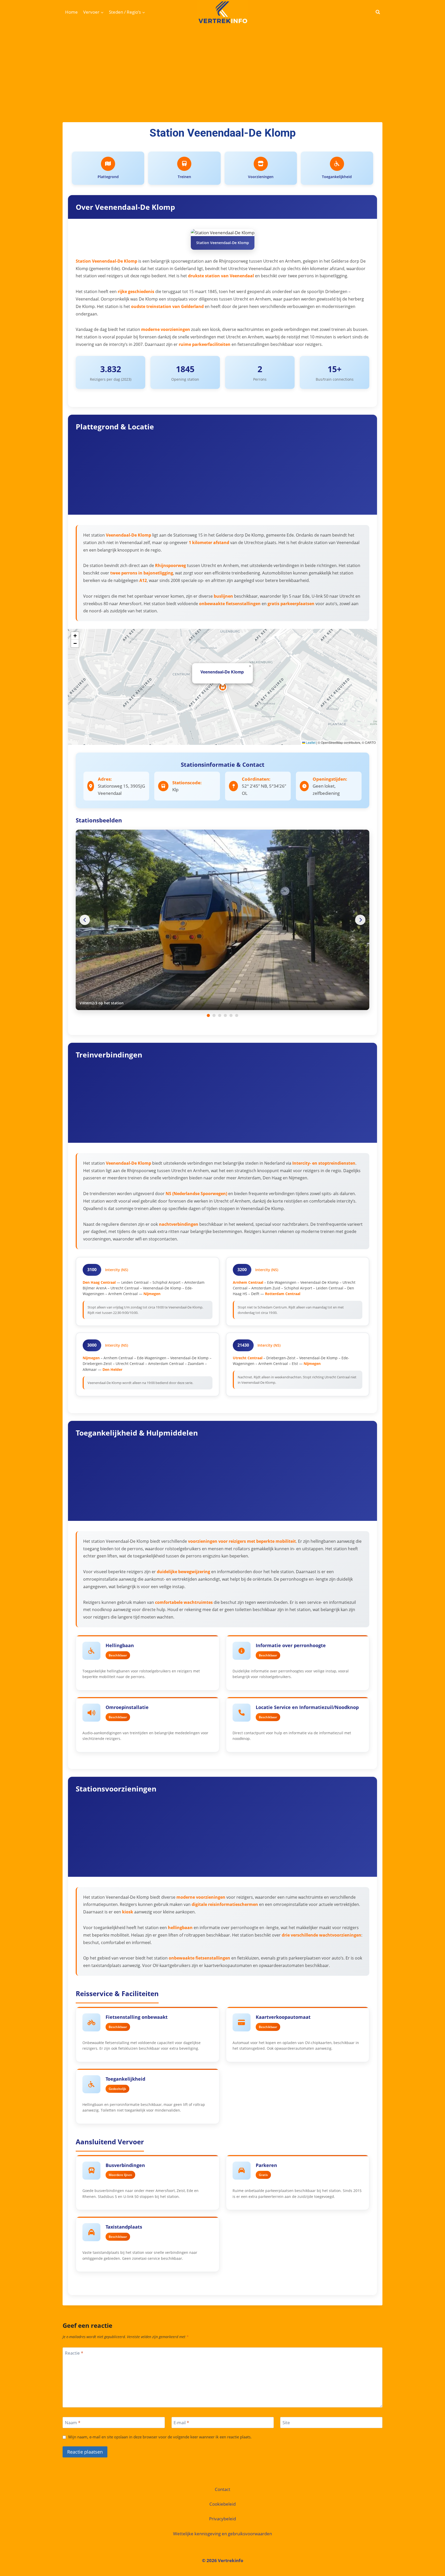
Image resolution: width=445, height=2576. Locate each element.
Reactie (74, 2353)
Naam (73, 2423)
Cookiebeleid (222, 2504)
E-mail (181, 2423)
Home (71, 12)
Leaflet (310, 742)
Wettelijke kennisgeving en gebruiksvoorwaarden (222, 2534)
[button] (223, 687)
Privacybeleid (222, 2519)
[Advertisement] (222, 63)
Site (286, 2423)
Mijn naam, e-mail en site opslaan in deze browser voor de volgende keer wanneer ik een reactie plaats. (160, 2437)
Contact (222, 2489)
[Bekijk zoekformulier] (378, 12)
